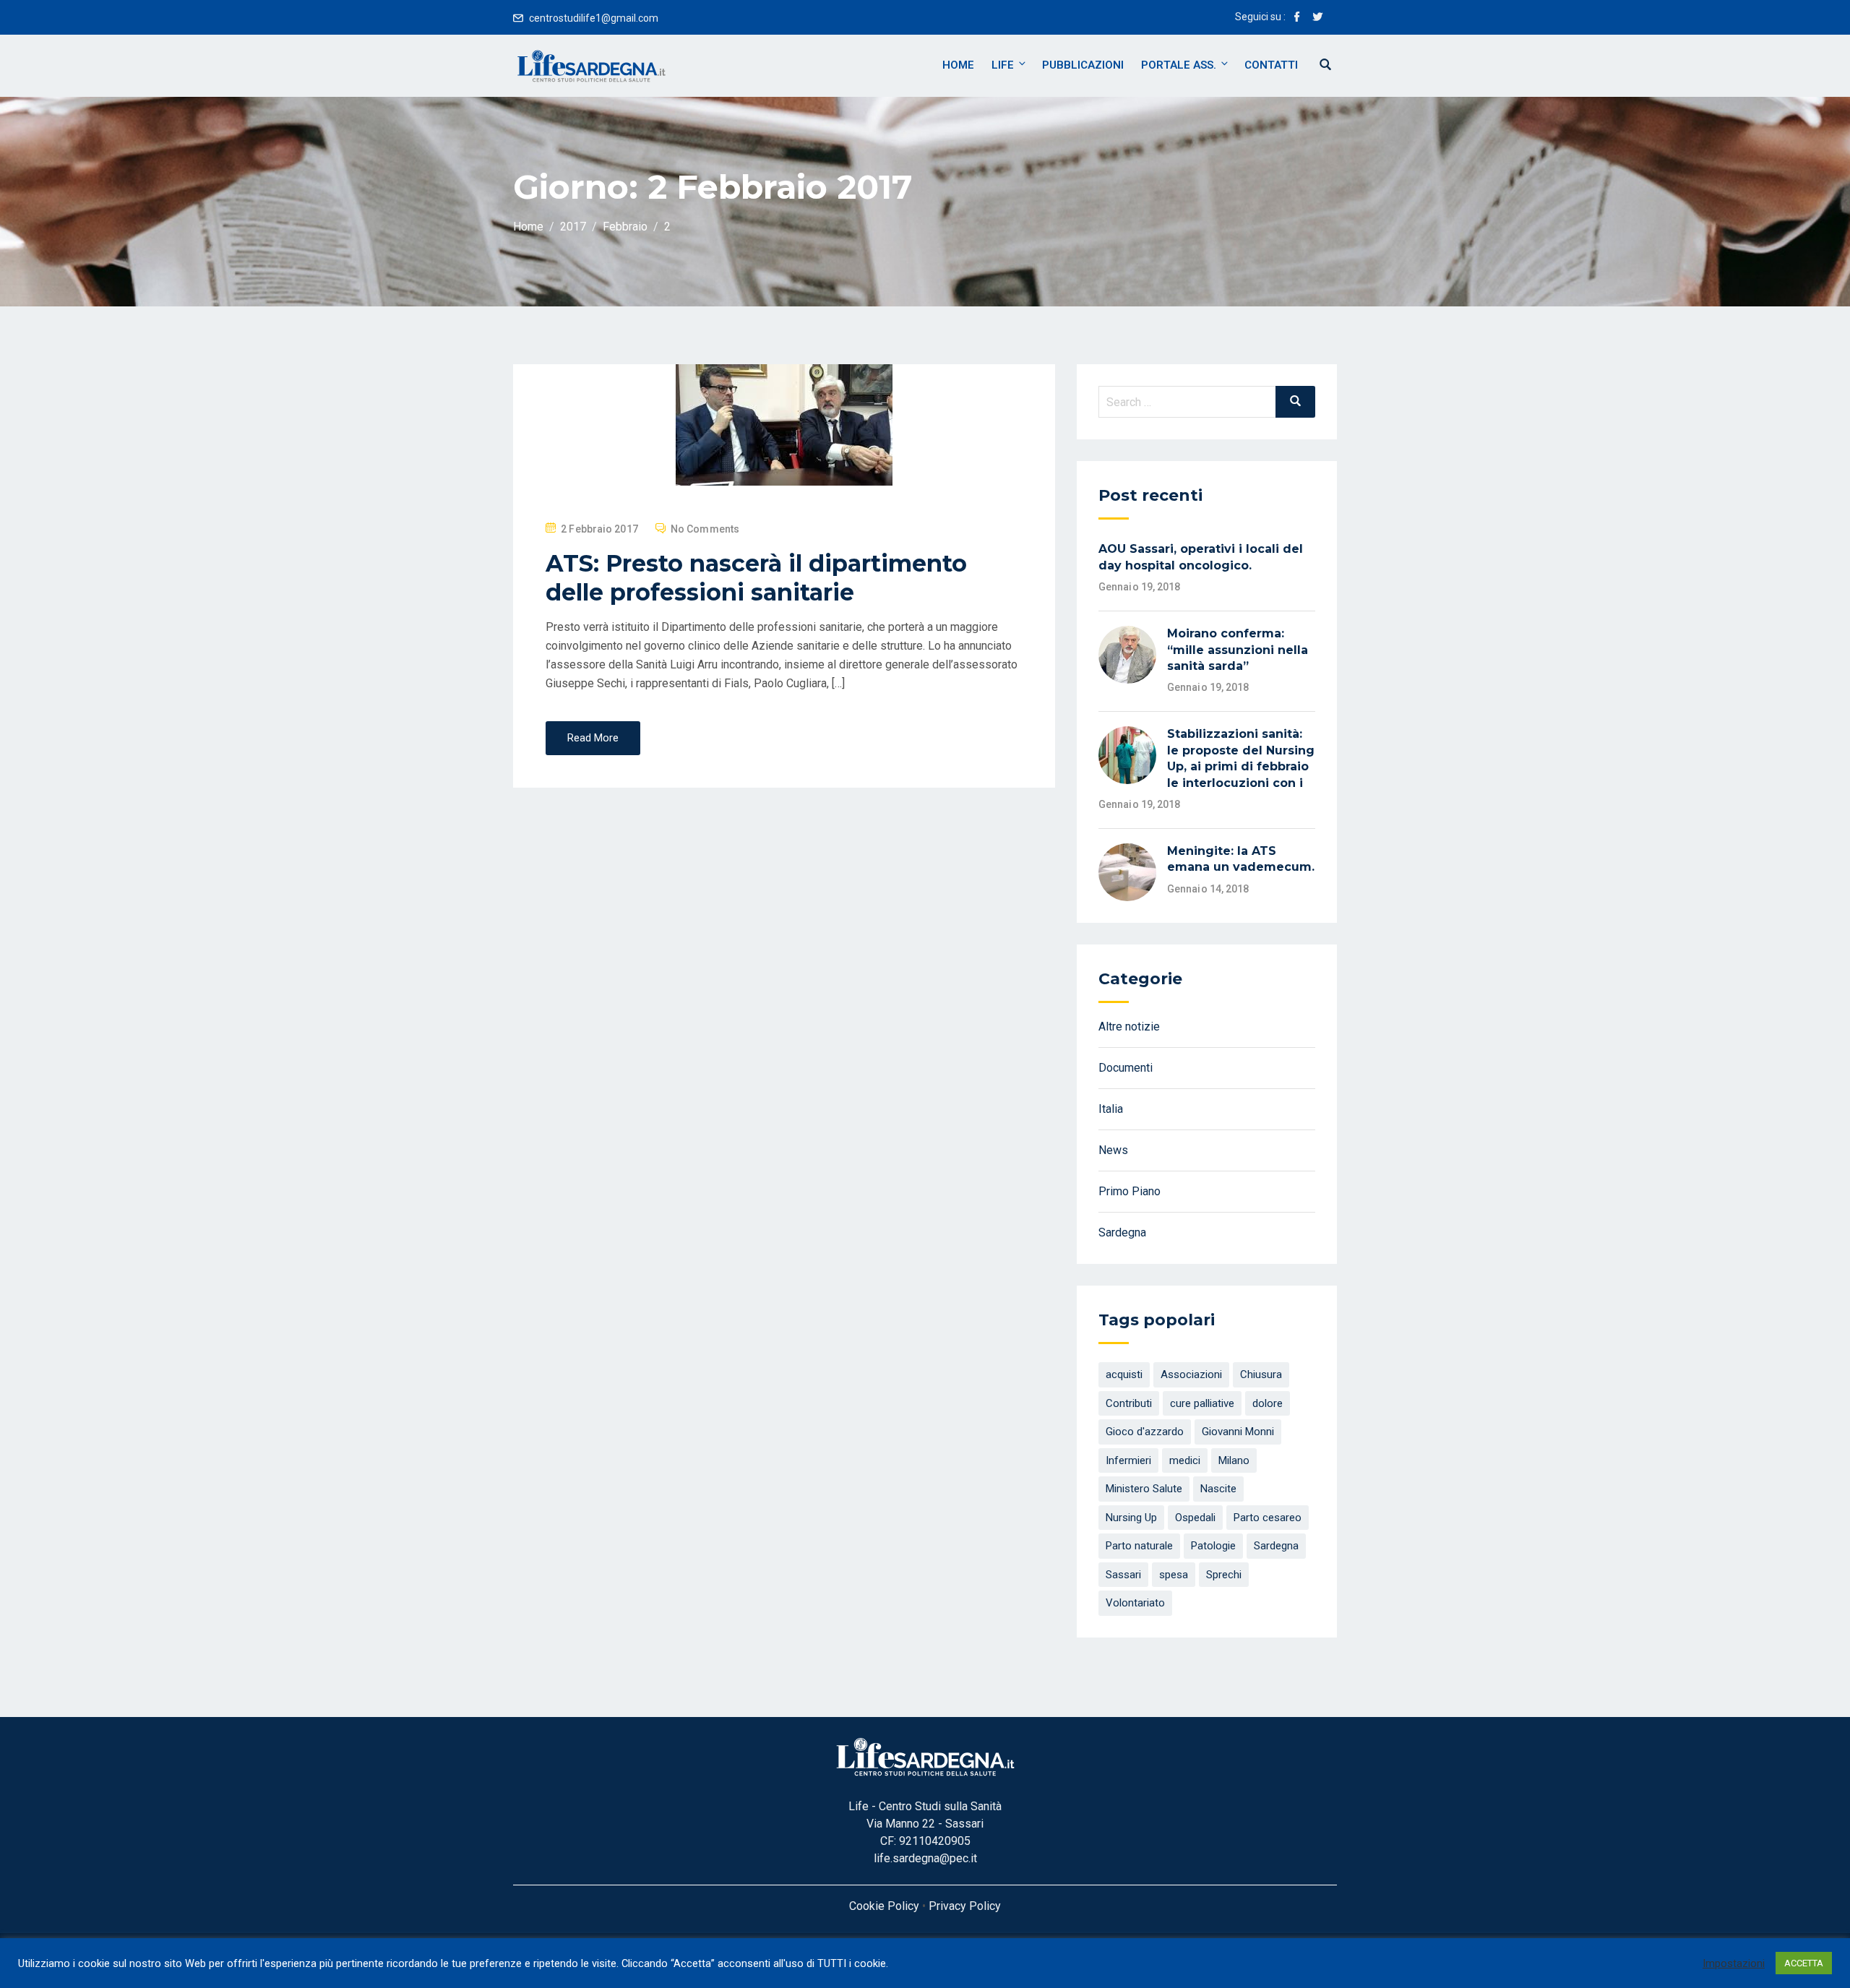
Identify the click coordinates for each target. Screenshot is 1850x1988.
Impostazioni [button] (1734, 1963)
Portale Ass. (1179, 65)
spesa (1174, 1575)
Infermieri (1128, 1460)
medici (1185, 1460)
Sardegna (1122, 1232)
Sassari (1123, 1575)
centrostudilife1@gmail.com (594, 18)
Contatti (1271, 65)
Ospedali (1195, 1518)
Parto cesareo (1268, 1518)
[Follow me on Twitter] (1317, 18)
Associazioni (1191, 1374)
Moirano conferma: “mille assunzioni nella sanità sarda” (1238, 650)
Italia (1111, 1109)
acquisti (1124, 1374)
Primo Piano (1130, 1191)
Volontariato (1135, 1603)
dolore (1268, 1403)
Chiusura (1261, 1374)
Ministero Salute (1144, 1489)
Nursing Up (1131, 1518)
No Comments (705, 529)
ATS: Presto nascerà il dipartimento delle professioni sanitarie (756, 578)
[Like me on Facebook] (1297, 18)
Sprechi (1224, 1575)
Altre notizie (1129, 1027)
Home (958, 65)
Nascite (1218, 1489)
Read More (593, 738)
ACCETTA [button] (1804, 1963)
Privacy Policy (965, 1906)
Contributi (1129, 1403)
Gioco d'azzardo (1145, 1432)
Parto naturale (1139, 1546)
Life (1003, 65)
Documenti (1126, 1068)
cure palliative (1202, 1403)
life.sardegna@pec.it (925, 1858)
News (1113, 1150)
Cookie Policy (884, 1906)
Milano (1234, 1460)
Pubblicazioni (1083, 65)
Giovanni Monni (1238, 1432)
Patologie (1213, 1546)
